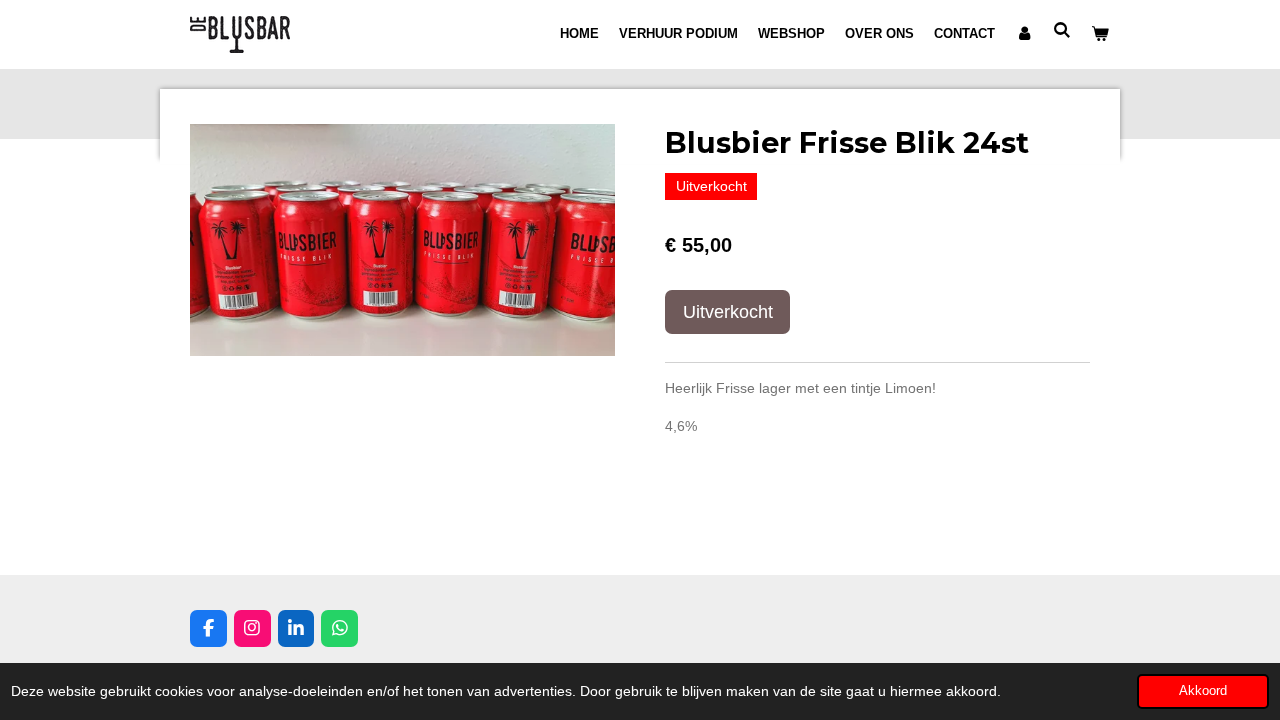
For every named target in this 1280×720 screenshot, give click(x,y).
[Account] (1024, 34)
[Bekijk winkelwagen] (1101, 34)
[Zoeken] (1063, 30)
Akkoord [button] (1203, 691)
